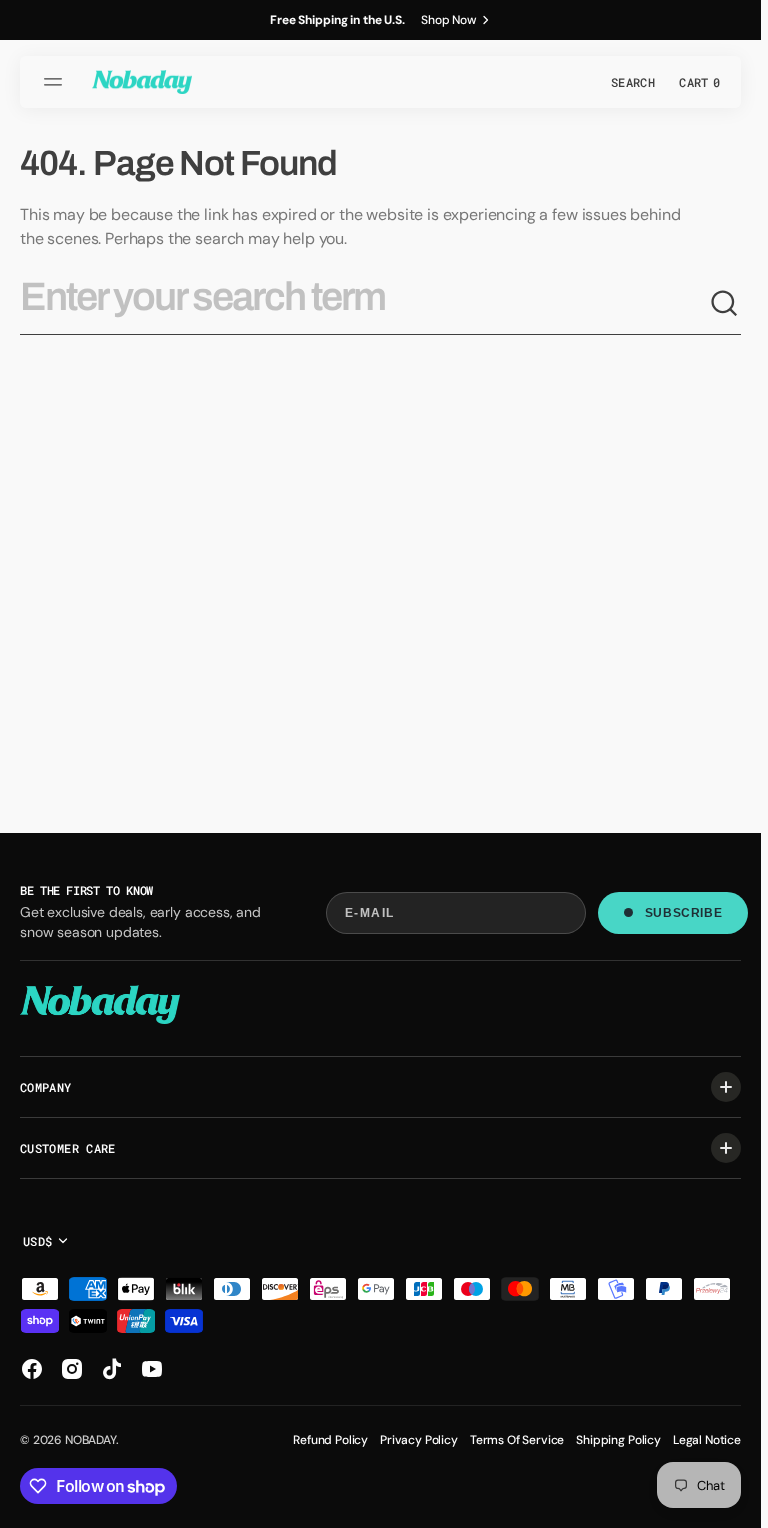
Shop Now (449, 20)
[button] (56, 82)
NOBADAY (90, 1440)
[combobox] (364, 305)
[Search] (725, 304)
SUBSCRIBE (683, 913)
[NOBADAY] (142, 82)
